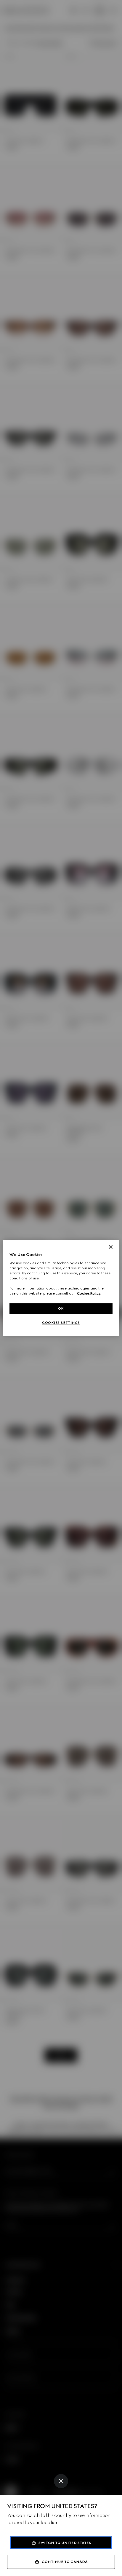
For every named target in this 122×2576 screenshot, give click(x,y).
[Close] (61, 2481)
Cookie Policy (89, 1293)
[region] (61, 1288)
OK (61, 1308)
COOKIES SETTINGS (61, 1323)
